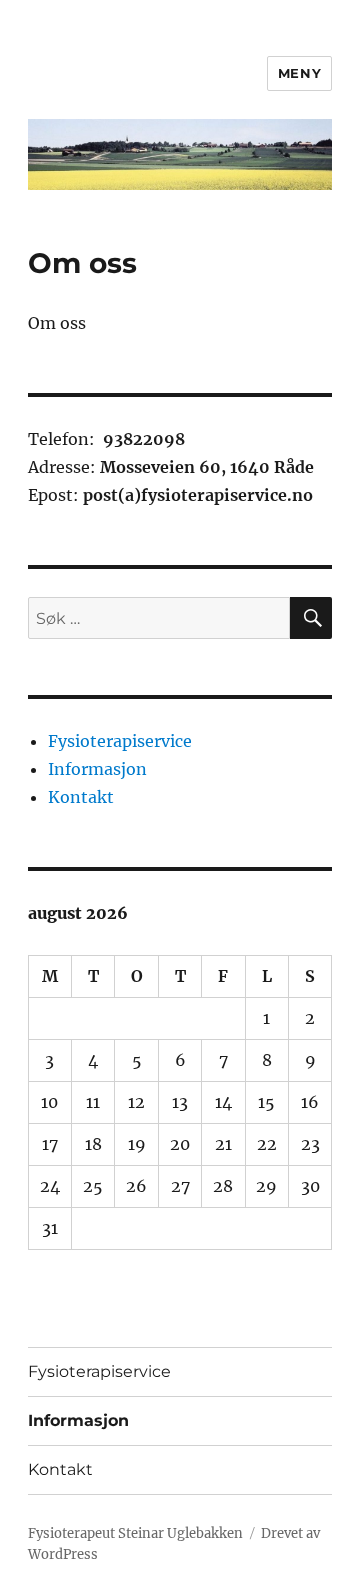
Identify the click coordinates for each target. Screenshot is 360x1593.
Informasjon (97, 769)
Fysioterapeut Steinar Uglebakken (135, 1533)
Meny (299, 73)
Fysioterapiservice (120, 741)
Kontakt (81, 797)
